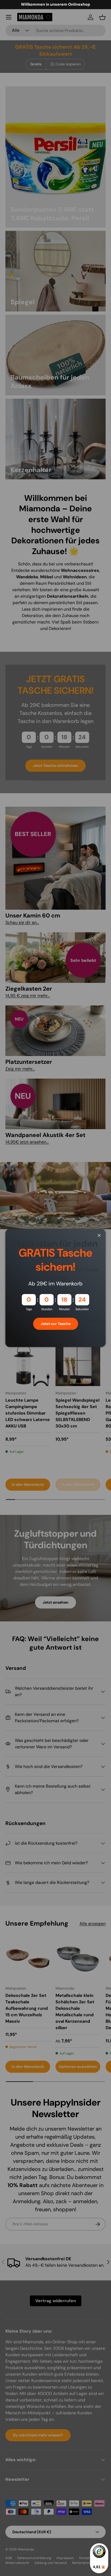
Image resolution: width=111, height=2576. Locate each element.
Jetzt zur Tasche (56, 1324)
